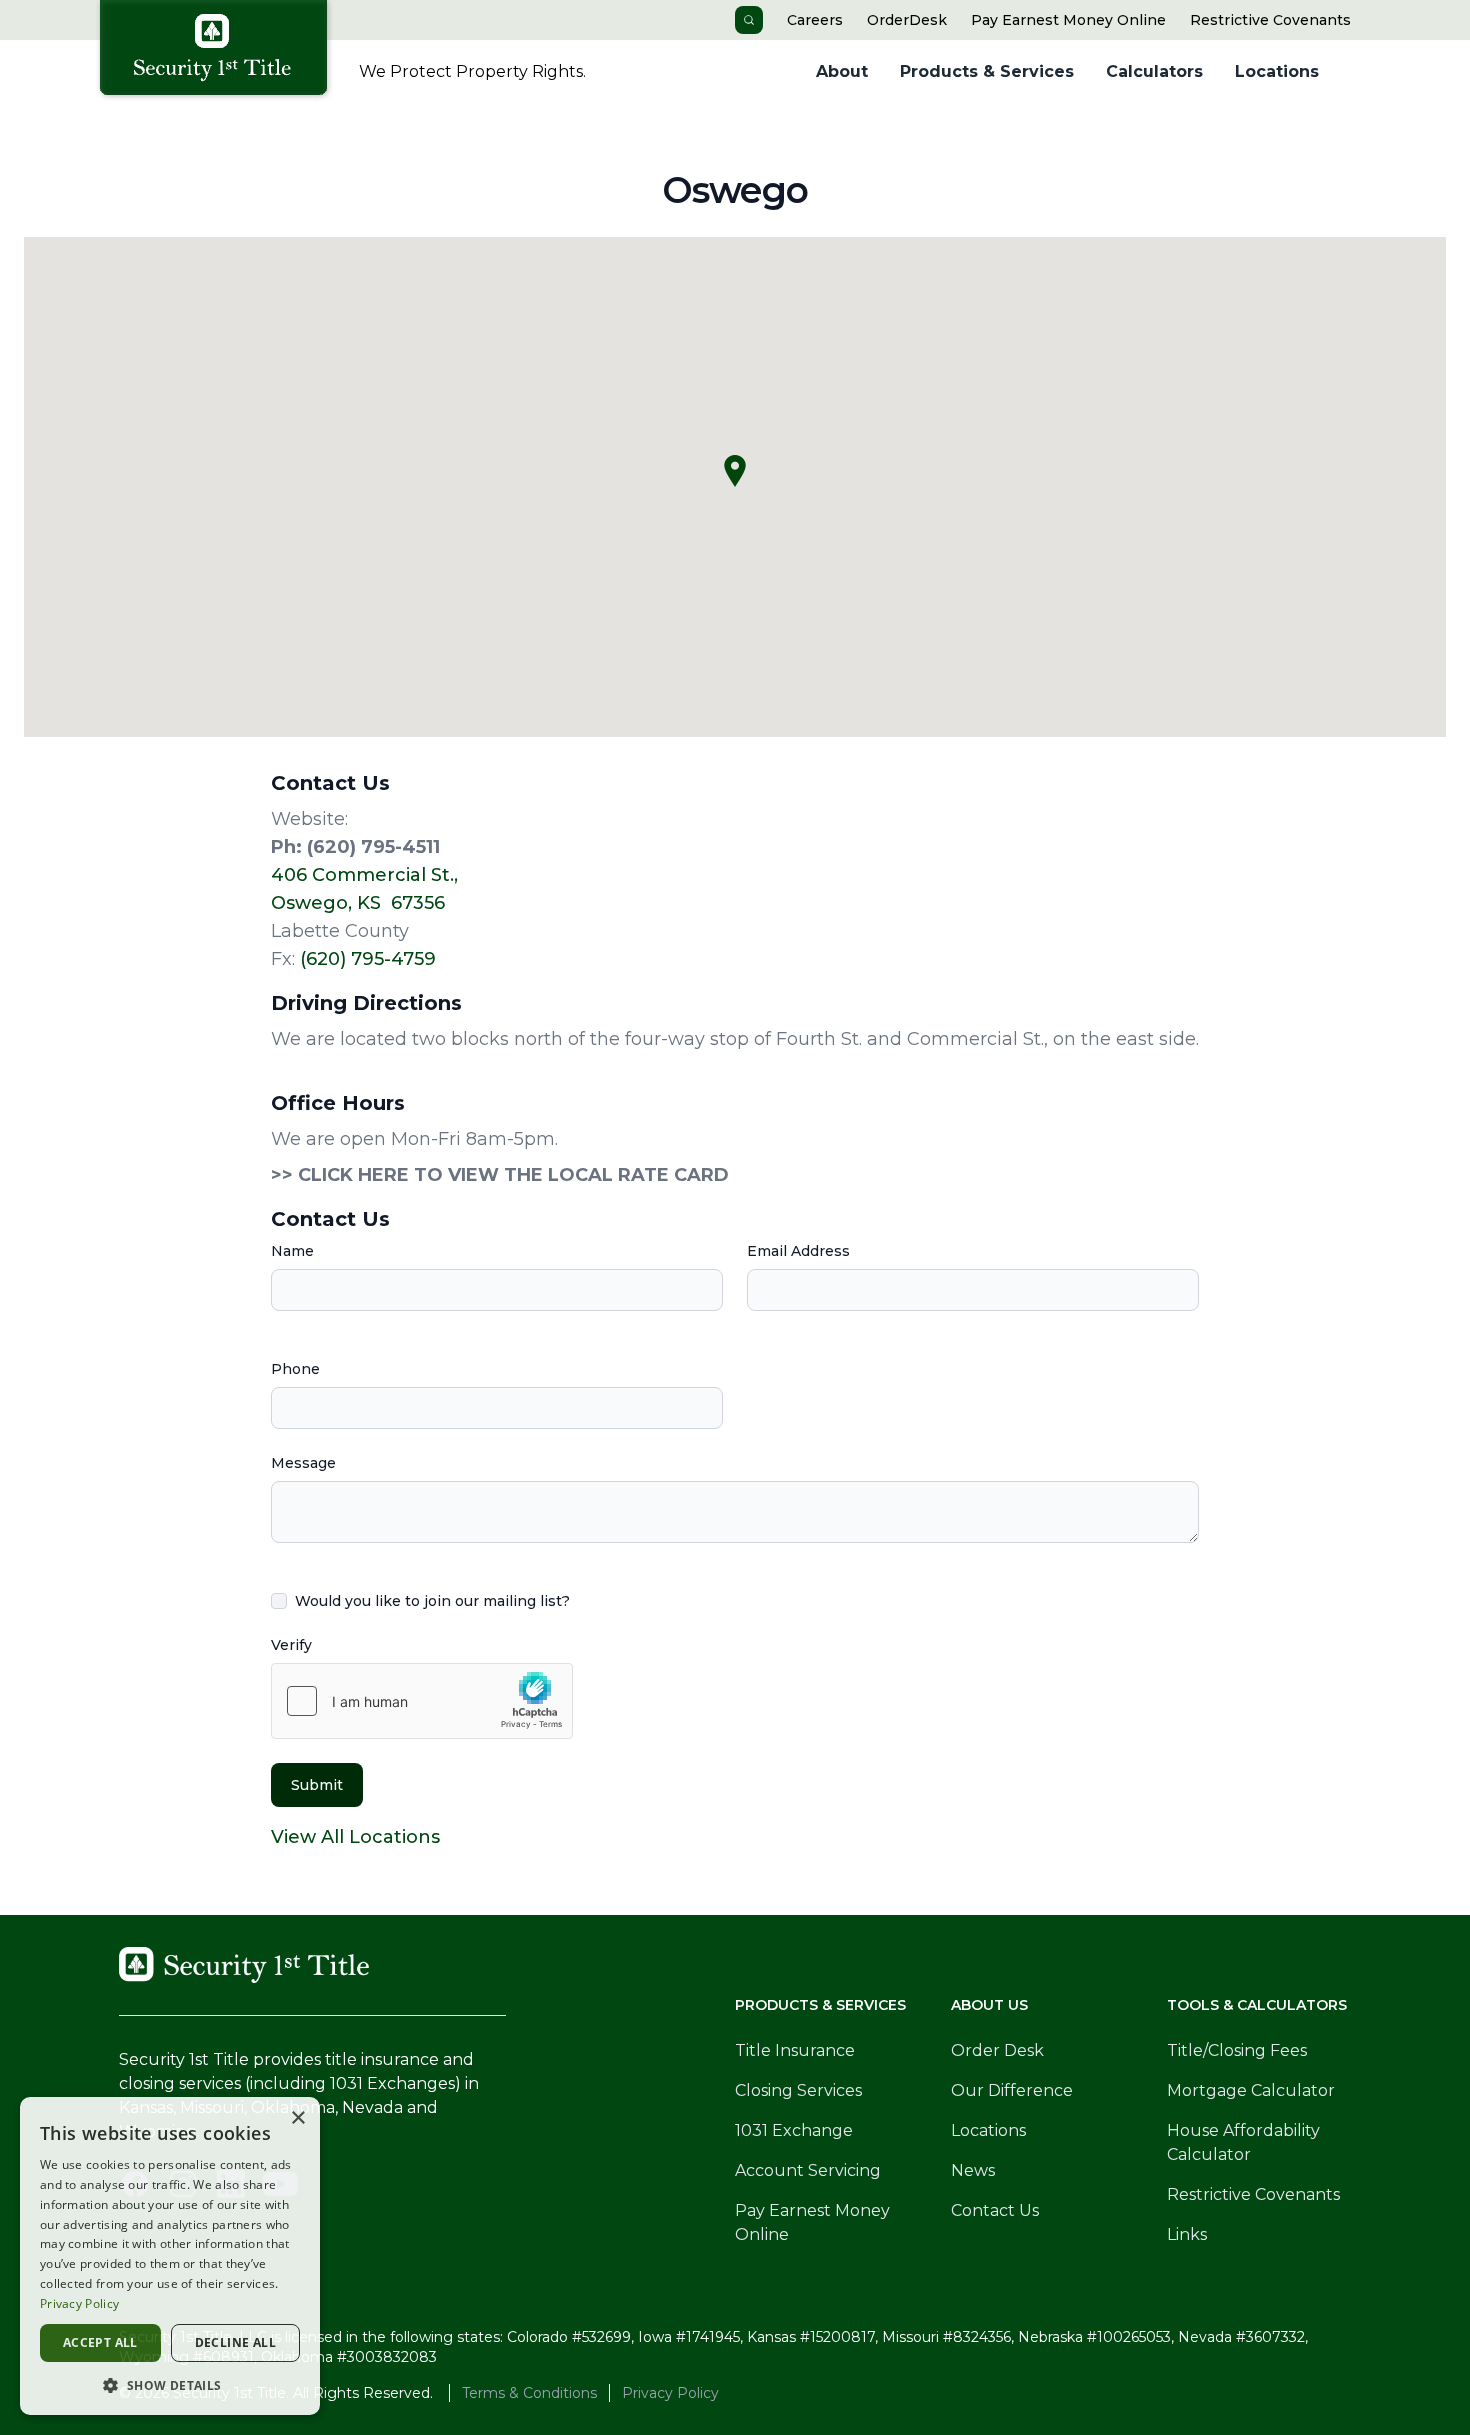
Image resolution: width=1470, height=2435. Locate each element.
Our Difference (1012, 2090)
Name (292, 1251)
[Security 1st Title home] (220, 51)
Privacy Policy (670, 2393)
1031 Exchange (794, 2130)
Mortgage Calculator (1251, 2090)
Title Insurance (795, 2050)
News (973, 2170)
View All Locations (355, 1837)
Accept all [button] (100, 2342)
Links (1187, 2234)
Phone (295, 1369)
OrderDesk (907, 20)
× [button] (297, 2118)
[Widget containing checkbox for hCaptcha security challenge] (422, 1701)
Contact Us (995, 2210)
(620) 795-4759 (368, 959)
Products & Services (987, 71)
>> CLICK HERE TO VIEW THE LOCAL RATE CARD (500, 1175)
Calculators (1154, 71)
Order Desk (997, 2050)
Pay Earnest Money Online (1068, 20)
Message (303, 1463)
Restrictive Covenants (1270, 20)
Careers (815, 20)
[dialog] (170, 2256)
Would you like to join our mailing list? (432, 1601)
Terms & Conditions (529, 2393)
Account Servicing (808, 2170)
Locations (1277, 71)
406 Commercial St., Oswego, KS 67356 (364, 889)
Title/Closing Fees (1237, 2050)
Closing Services (798, 2090)
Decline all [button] (235, 2342)
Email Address (798, 1251)
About (842, 71)
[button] (170, 2385)
